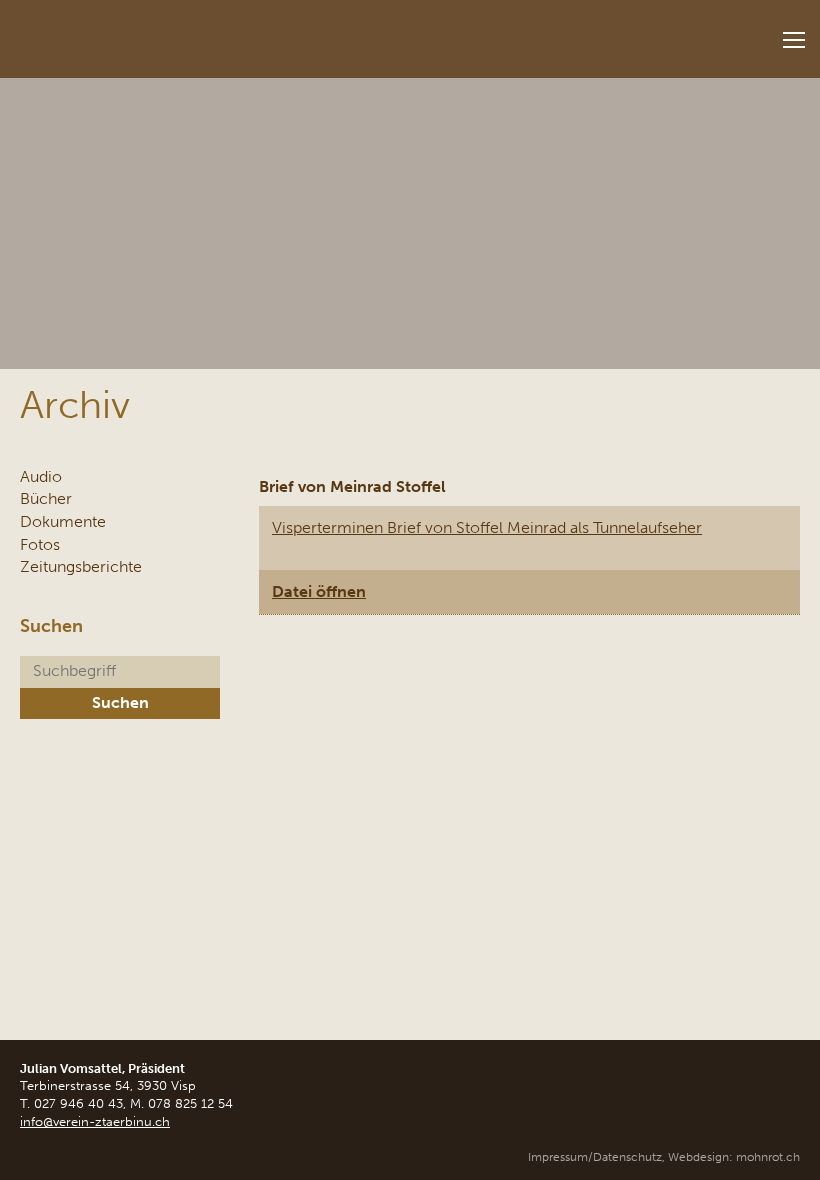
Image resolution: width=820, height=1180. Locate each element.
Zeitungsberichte (81, 566)
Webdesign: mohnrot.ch (734, 1157)
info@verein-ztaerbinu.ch (95, 1121)
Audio (41, 476)
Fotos (40, 544)
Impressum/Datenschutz (595, 1157)
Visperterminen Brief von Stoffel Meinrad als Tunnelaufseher (487, 527)
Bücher (46, 498)
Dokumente (63, 521)
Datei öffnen (319, 591)
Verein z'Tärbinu (150, 32)
